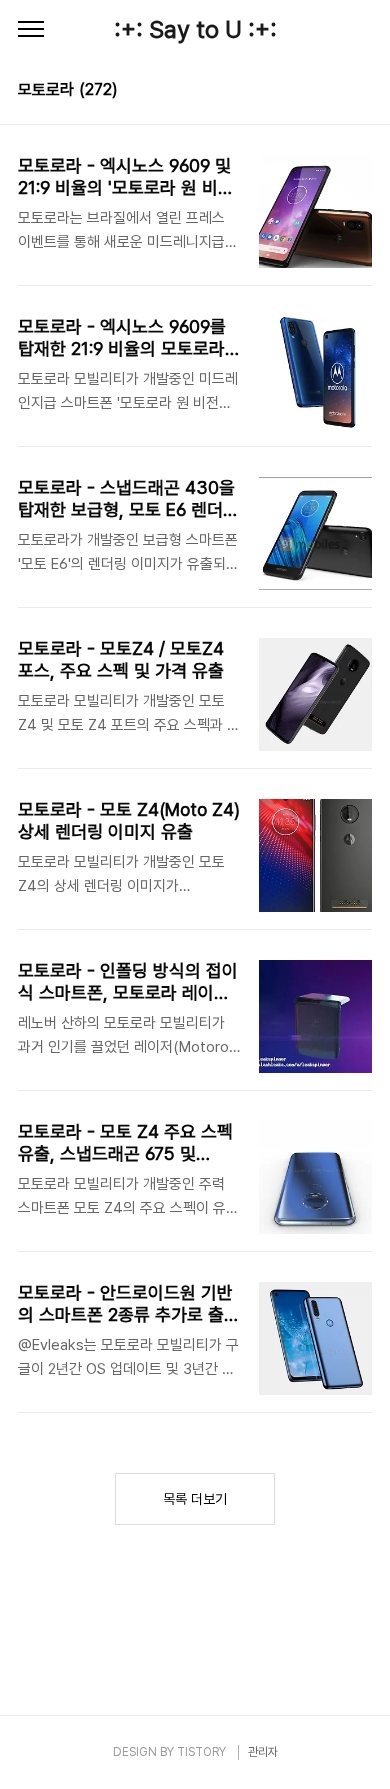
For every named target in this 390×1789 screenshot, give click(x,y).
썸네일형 (332, 92)
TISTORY (201, 1752)
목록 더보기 (195, 1499)
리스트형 (360, 92)
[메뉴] (31, 30)
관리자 (263, 1752)
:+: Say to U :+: (195, 29)
